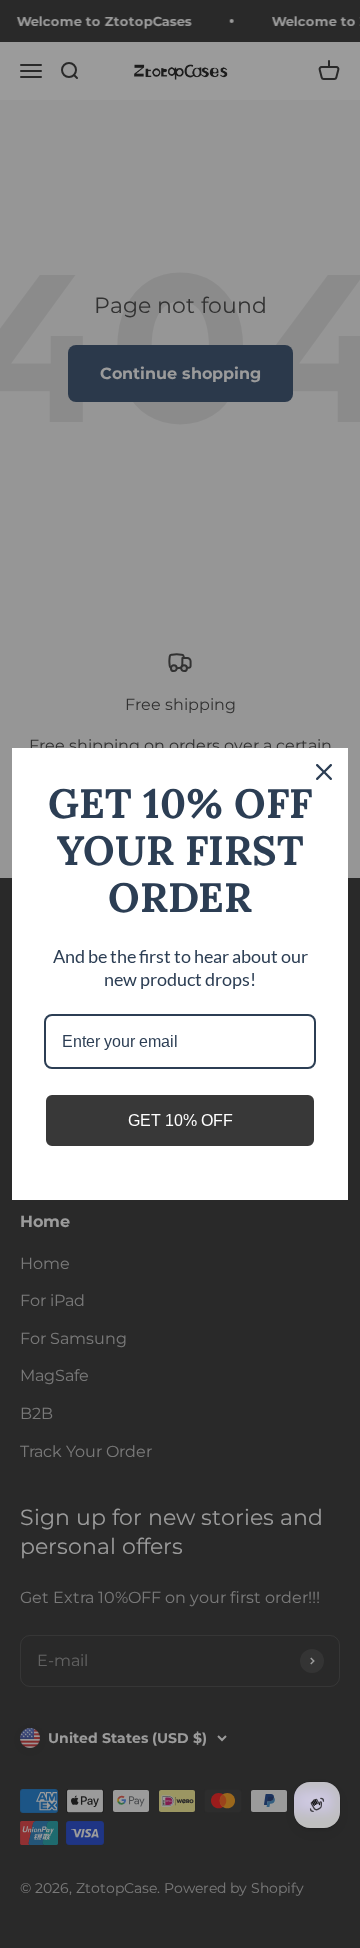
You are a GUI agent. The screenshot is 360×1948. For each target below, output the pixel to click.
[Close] (324, 772)
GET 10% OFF (180, 1120)
